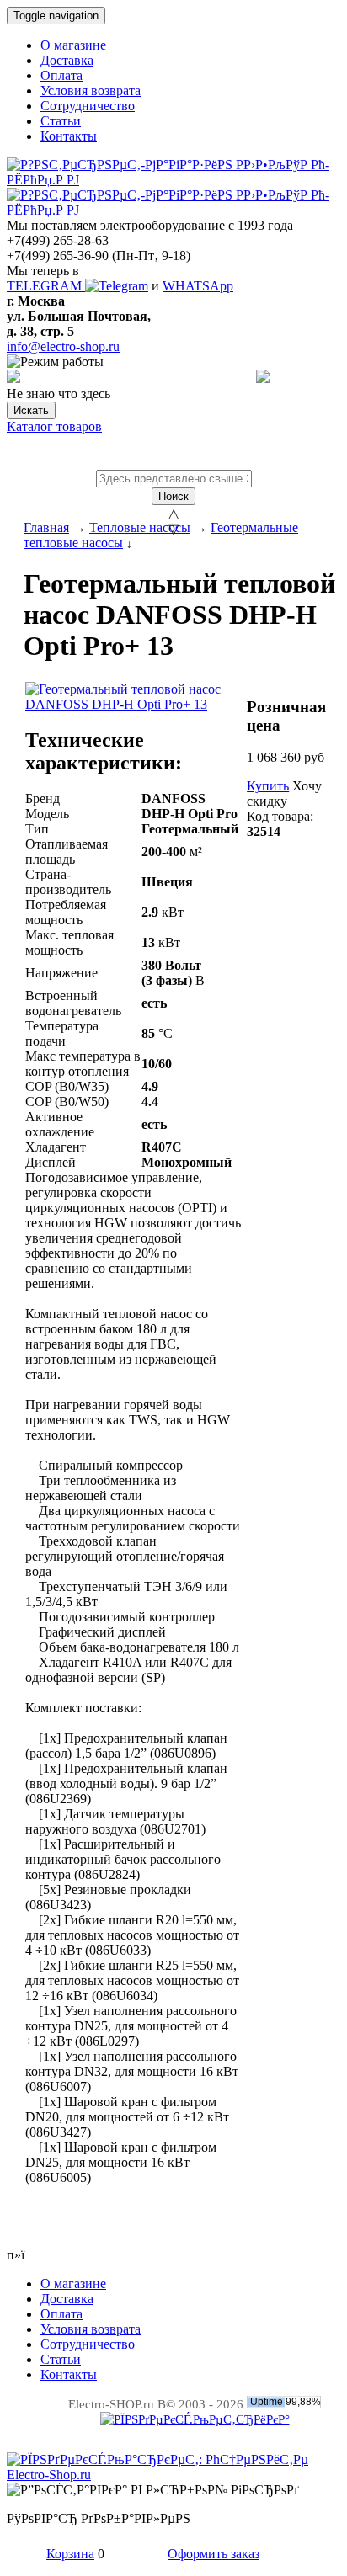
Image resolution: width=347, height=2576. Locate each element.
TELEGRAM (46, 286)
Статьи (61, 121)
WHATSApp (198, 286)
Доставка (67, 60)
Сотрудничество (88, 106)
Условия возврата (91, 90)
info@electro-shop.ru (63, 346)
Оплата (61, 75)
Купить (268, 786)
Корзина (70, 2554)
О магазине (73, 45)
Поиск (173, 496)
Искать (31, 410)
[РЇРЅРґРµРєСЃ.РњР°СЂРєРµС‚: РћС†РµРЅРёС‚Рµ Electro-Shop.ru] (173, 2475)
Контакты (69, 136)
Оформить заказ (214, 2554)
